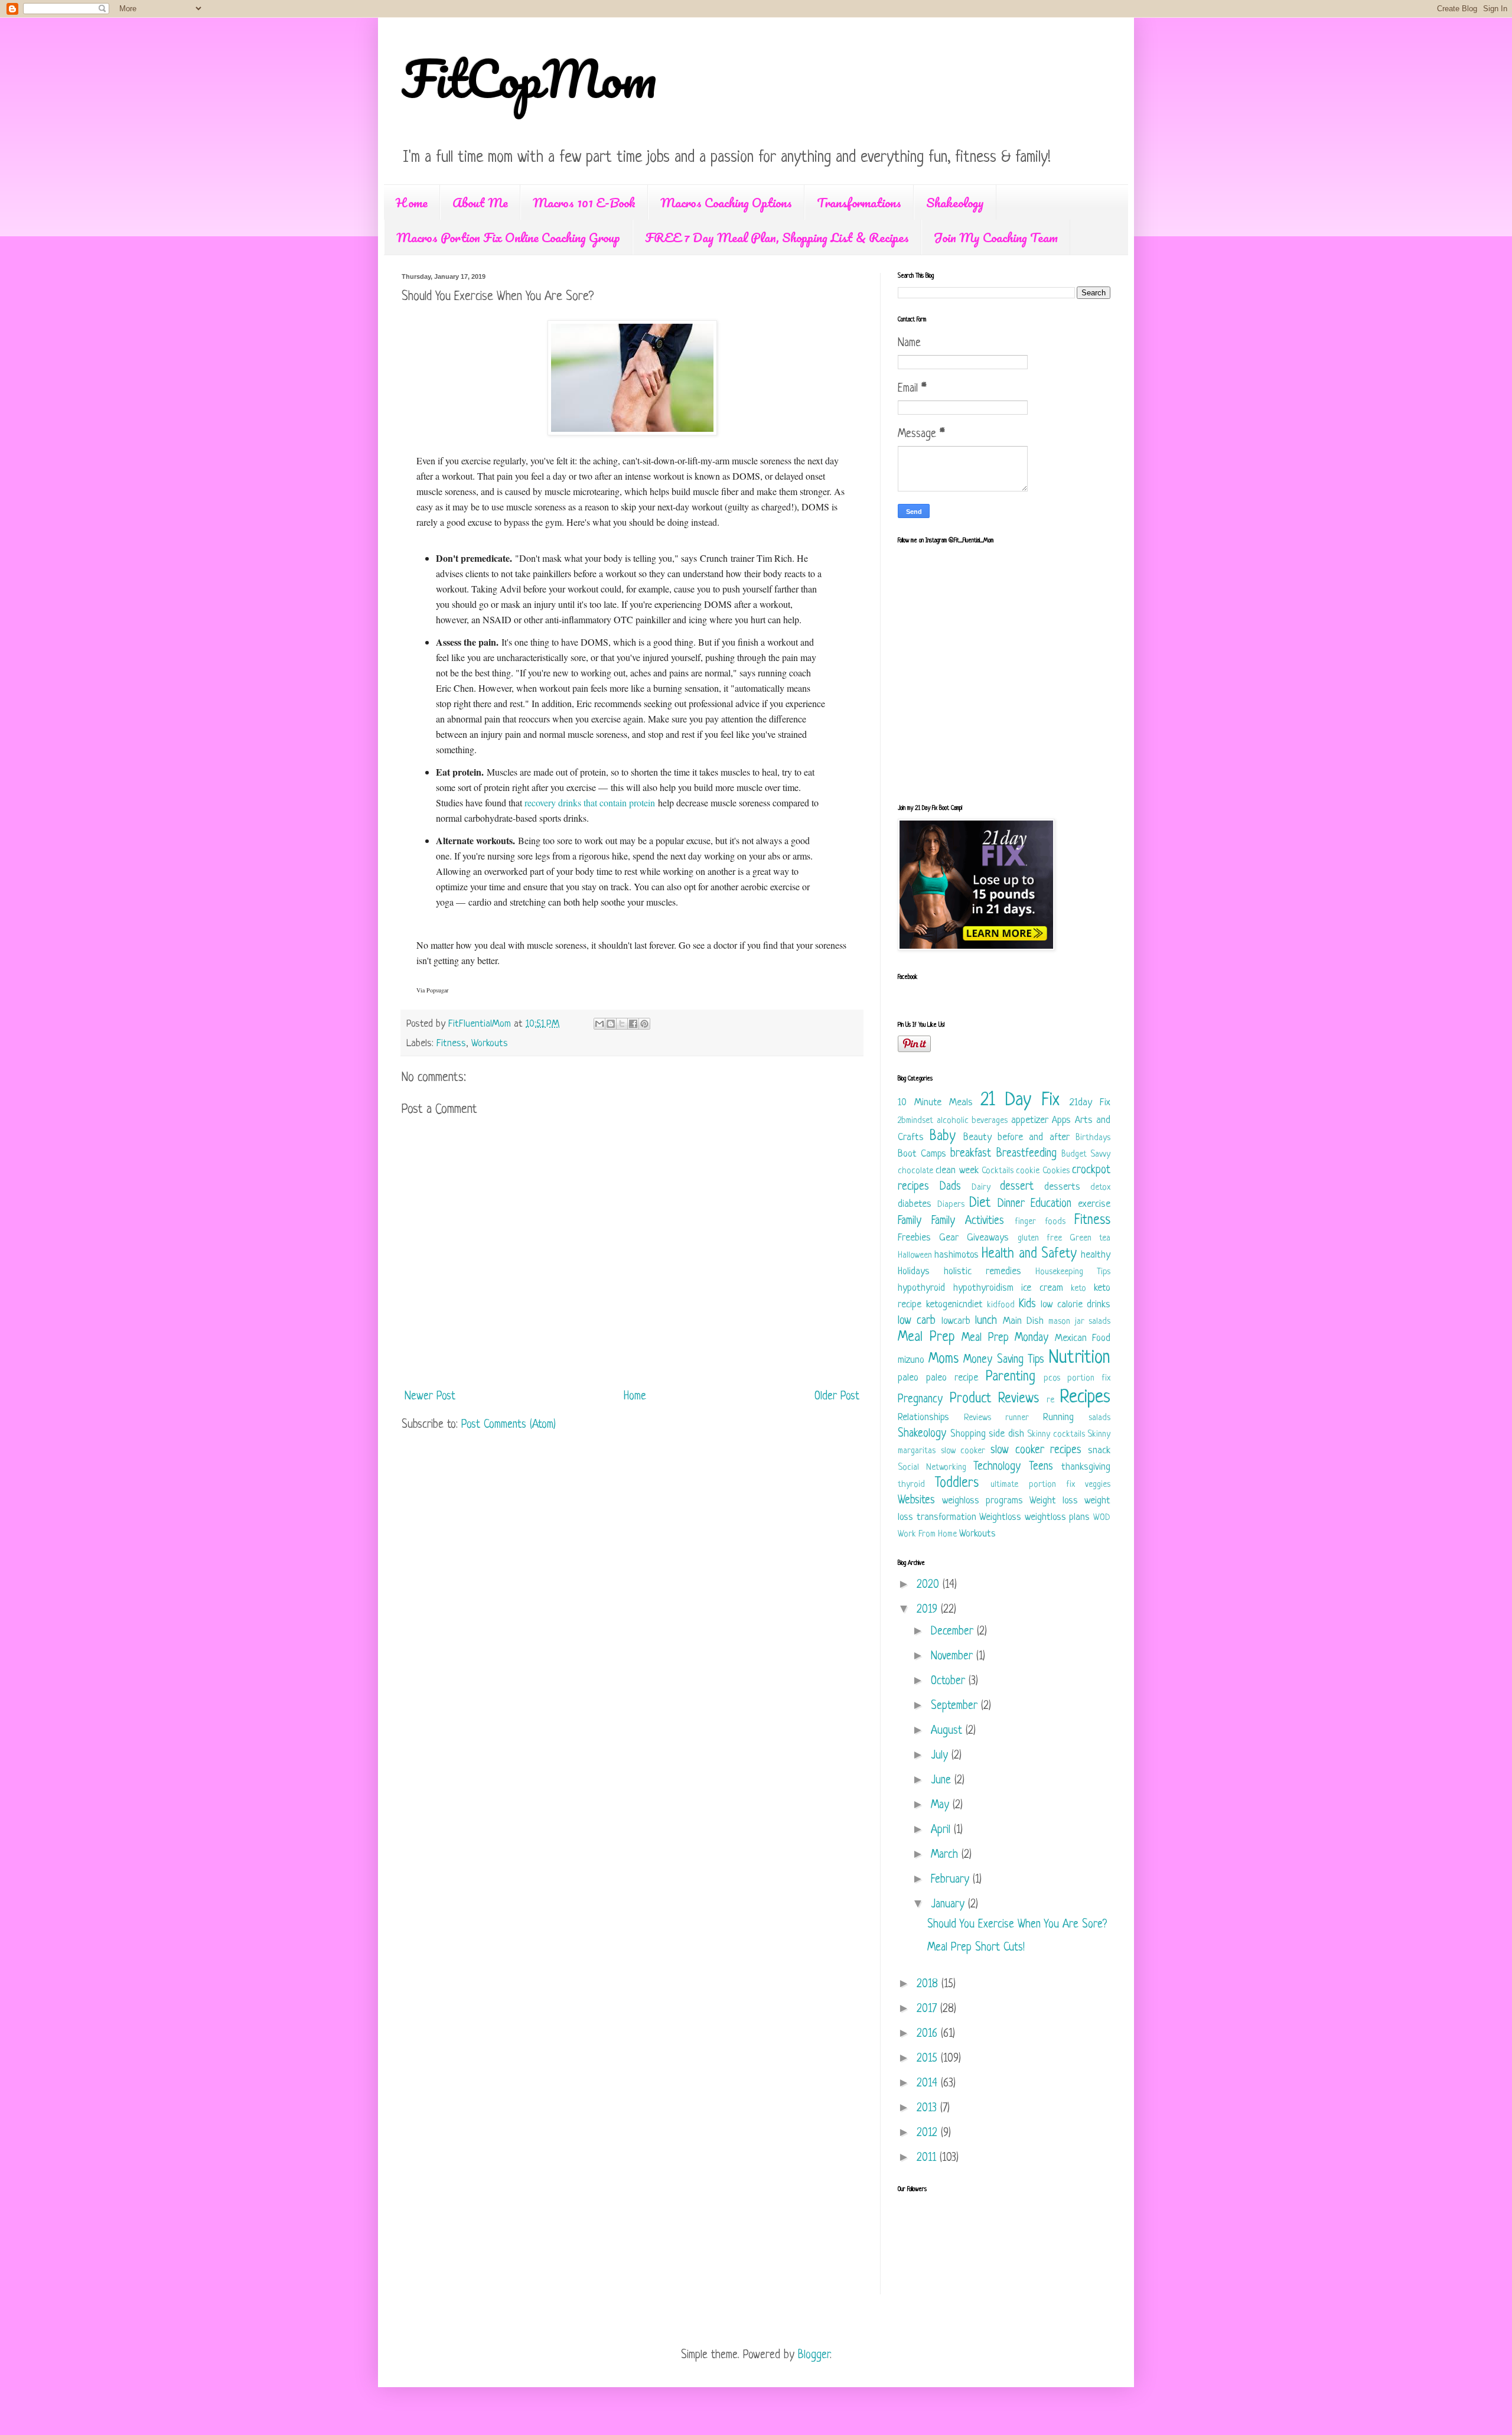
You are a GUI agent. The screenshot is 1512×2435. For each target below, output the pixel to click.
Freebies (914, 1238)
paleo (908, 1378)
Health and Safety (1029, 1254)
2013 (928, 2109)
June (943, 1781)
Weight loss (1054, 1501)
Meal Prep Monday (1005, 1338)
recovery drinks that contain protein (590, 803)
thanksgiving (1086, 1467)
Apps (1061, 1120)
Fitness (451, 1044)
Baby (943, 1137)
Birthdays (1093, 1138)
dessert (1017, 1187)
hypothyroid (921, 1288)
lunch (986, 1321)
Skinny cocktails (1056, 1435)
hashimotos (957, 1255)
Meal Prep (926, 1338)
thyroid (911, 1485)
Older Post (837, 1397)
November (954, 1657)
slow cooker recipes (1036, 1451)
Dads (950, 1187)
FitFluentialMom (481, 1024)
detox (1100, 1188)
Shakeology (955, 202)
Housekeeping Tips (1073, 1272)
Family (910, 1221)
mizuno (911, 1360)
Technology (997, 1467)
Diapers (951, 1205)
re (1050, 1400)
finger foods (1040, 1222)
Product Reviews (995, 1399)
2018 (929, 1985)
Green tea (1090, 1238)
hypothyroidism (983, 1288)
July (941, 1756)
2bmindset (915, 1121)
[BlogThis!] (611, 1024)
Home (412, 202)
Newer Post (430, 1397)
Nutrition (1080, 1358)
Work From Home (927, 1534)
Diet (980, 1204)
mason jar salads (1079, 1322)
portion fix (1089, 1378)
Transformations (859, 202)
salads (1099, 1418)
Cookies (1056, 1171)
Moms (944, 1360)
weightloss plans (1058, 1517)
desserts (1062, 1187)
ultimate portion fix (1032, 1485)
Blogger (814, 2356)
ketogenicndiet (954, 1305)
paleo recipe (952, 1378)
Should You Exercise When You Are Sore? (1017, 1925)
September (956, 1706)
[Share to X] (622, 1024)
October (950, 1682)
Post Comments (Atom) (509, 1425)
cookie (1028, 1171)
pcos (1052, 1378)
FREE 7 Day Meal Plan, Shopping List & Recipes (777, 237)
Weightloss (1000, 1517)
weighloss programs (983, 1501)
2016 (929, 2034)
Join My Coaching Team (996, 237)
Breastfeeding (1027, 1154)
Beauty (977, 1137)
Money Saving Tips (1004, 1360)
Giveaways (988, 1238)
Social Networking (932, 1468)
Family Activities (968, 1221)
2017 (928, 2009)
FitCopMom (529, 78)
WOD (1102, 1518)
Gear (949, 1238)
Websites (916, 1501)
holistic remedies (983, 1272)
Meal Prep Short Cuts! (976, 1948)
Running (1058, 1417)
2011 (928, 2158)
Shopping (968, 1434)
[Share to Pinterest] (644, 1024)
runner (1017, 1418)
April (942, 1830)
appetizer (1030, 1120)
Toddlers (957, 1484)
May (942, 1806)
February (952, 1880)
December (954, 1632)
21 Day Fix (1020, 1101)
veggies (1098, 1485)
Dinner (1011, 1204)
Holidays (914, 1272)
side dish (1006, 1434)
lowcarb (956, 1321)
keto (1078, 1289)
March (946, 1855)
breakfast (971, 1154)
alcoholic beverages (972, 1121)
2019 (929, 1610)
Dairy (981, 1188)
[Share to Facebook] (633, 1024)
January (949, 1905)
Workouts (490, 1044)
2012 (929, 2133)
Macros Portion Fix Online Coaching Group (508, 237)
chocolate (915, 1171)
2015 (929, 2059)
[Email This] (599, 1024)
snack (1099, 1451)
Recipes (1085, 1398)
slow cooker (963, 1451)
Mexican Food (1083, 1338)
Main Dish (1023, 1321)
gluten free (1040, 1238)
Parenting (1011, 1377)
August (948, 1731)
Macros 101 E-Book (584, 202)
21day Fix (1090, 1103)
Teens (1041, 1467)
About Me (480, 202)
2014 (929, 2084)
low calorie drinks (1076, 1305)
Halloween (915, 1256)
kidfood (1001, 1305)
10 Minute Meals (935, 1103)
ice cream (1042, 1288)
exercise (1094, 1204)
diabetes (915, 1204)
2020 (930, 1585)
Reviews (977, 1418)
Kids (1027, 1305)
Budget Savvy (1086, 1155)
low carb (917, 1321)
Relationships (923, 1417)
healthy (1096, 1255)
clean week (957, 1171)
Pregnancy (920, 1400)
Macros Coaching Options (726, 202)
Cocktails (998, 1171)
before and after (1034, 1137)
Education (1051, 1204)
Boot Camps (922, 1154)
